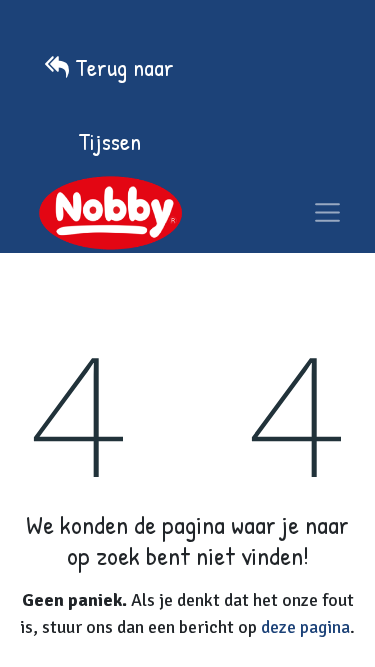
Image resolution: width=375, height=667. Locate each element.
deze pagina (305, 627)
